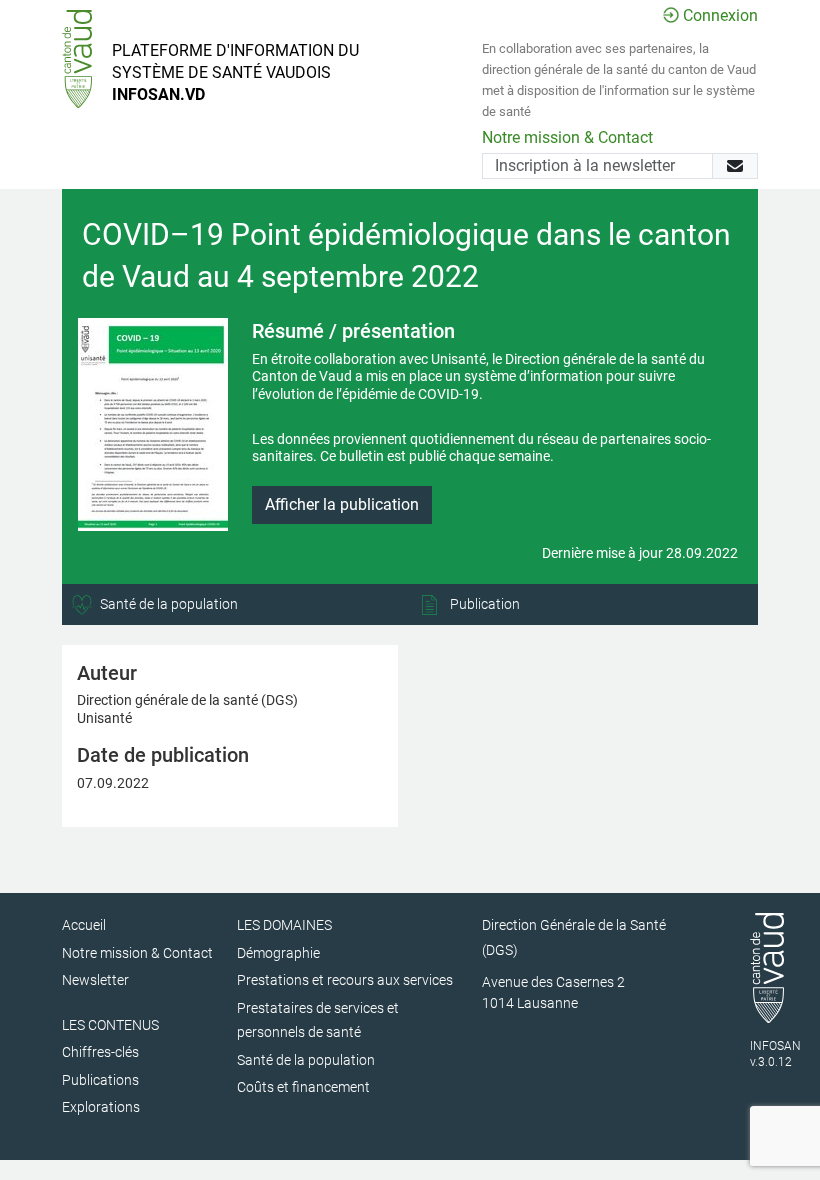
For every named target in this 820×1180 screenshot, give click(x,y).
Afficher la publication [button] (342, 504)
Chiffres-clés (100, 1052)
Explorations (101, 1107)
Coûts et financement (303, 1087)
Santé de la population (167, 604)
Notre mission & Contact (567, 137)
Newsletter (95, 980)
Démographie (278, 953)
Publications (100, 1080)
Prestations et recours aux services (345, 980)
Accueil (84, 925)
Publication (483, 604)
